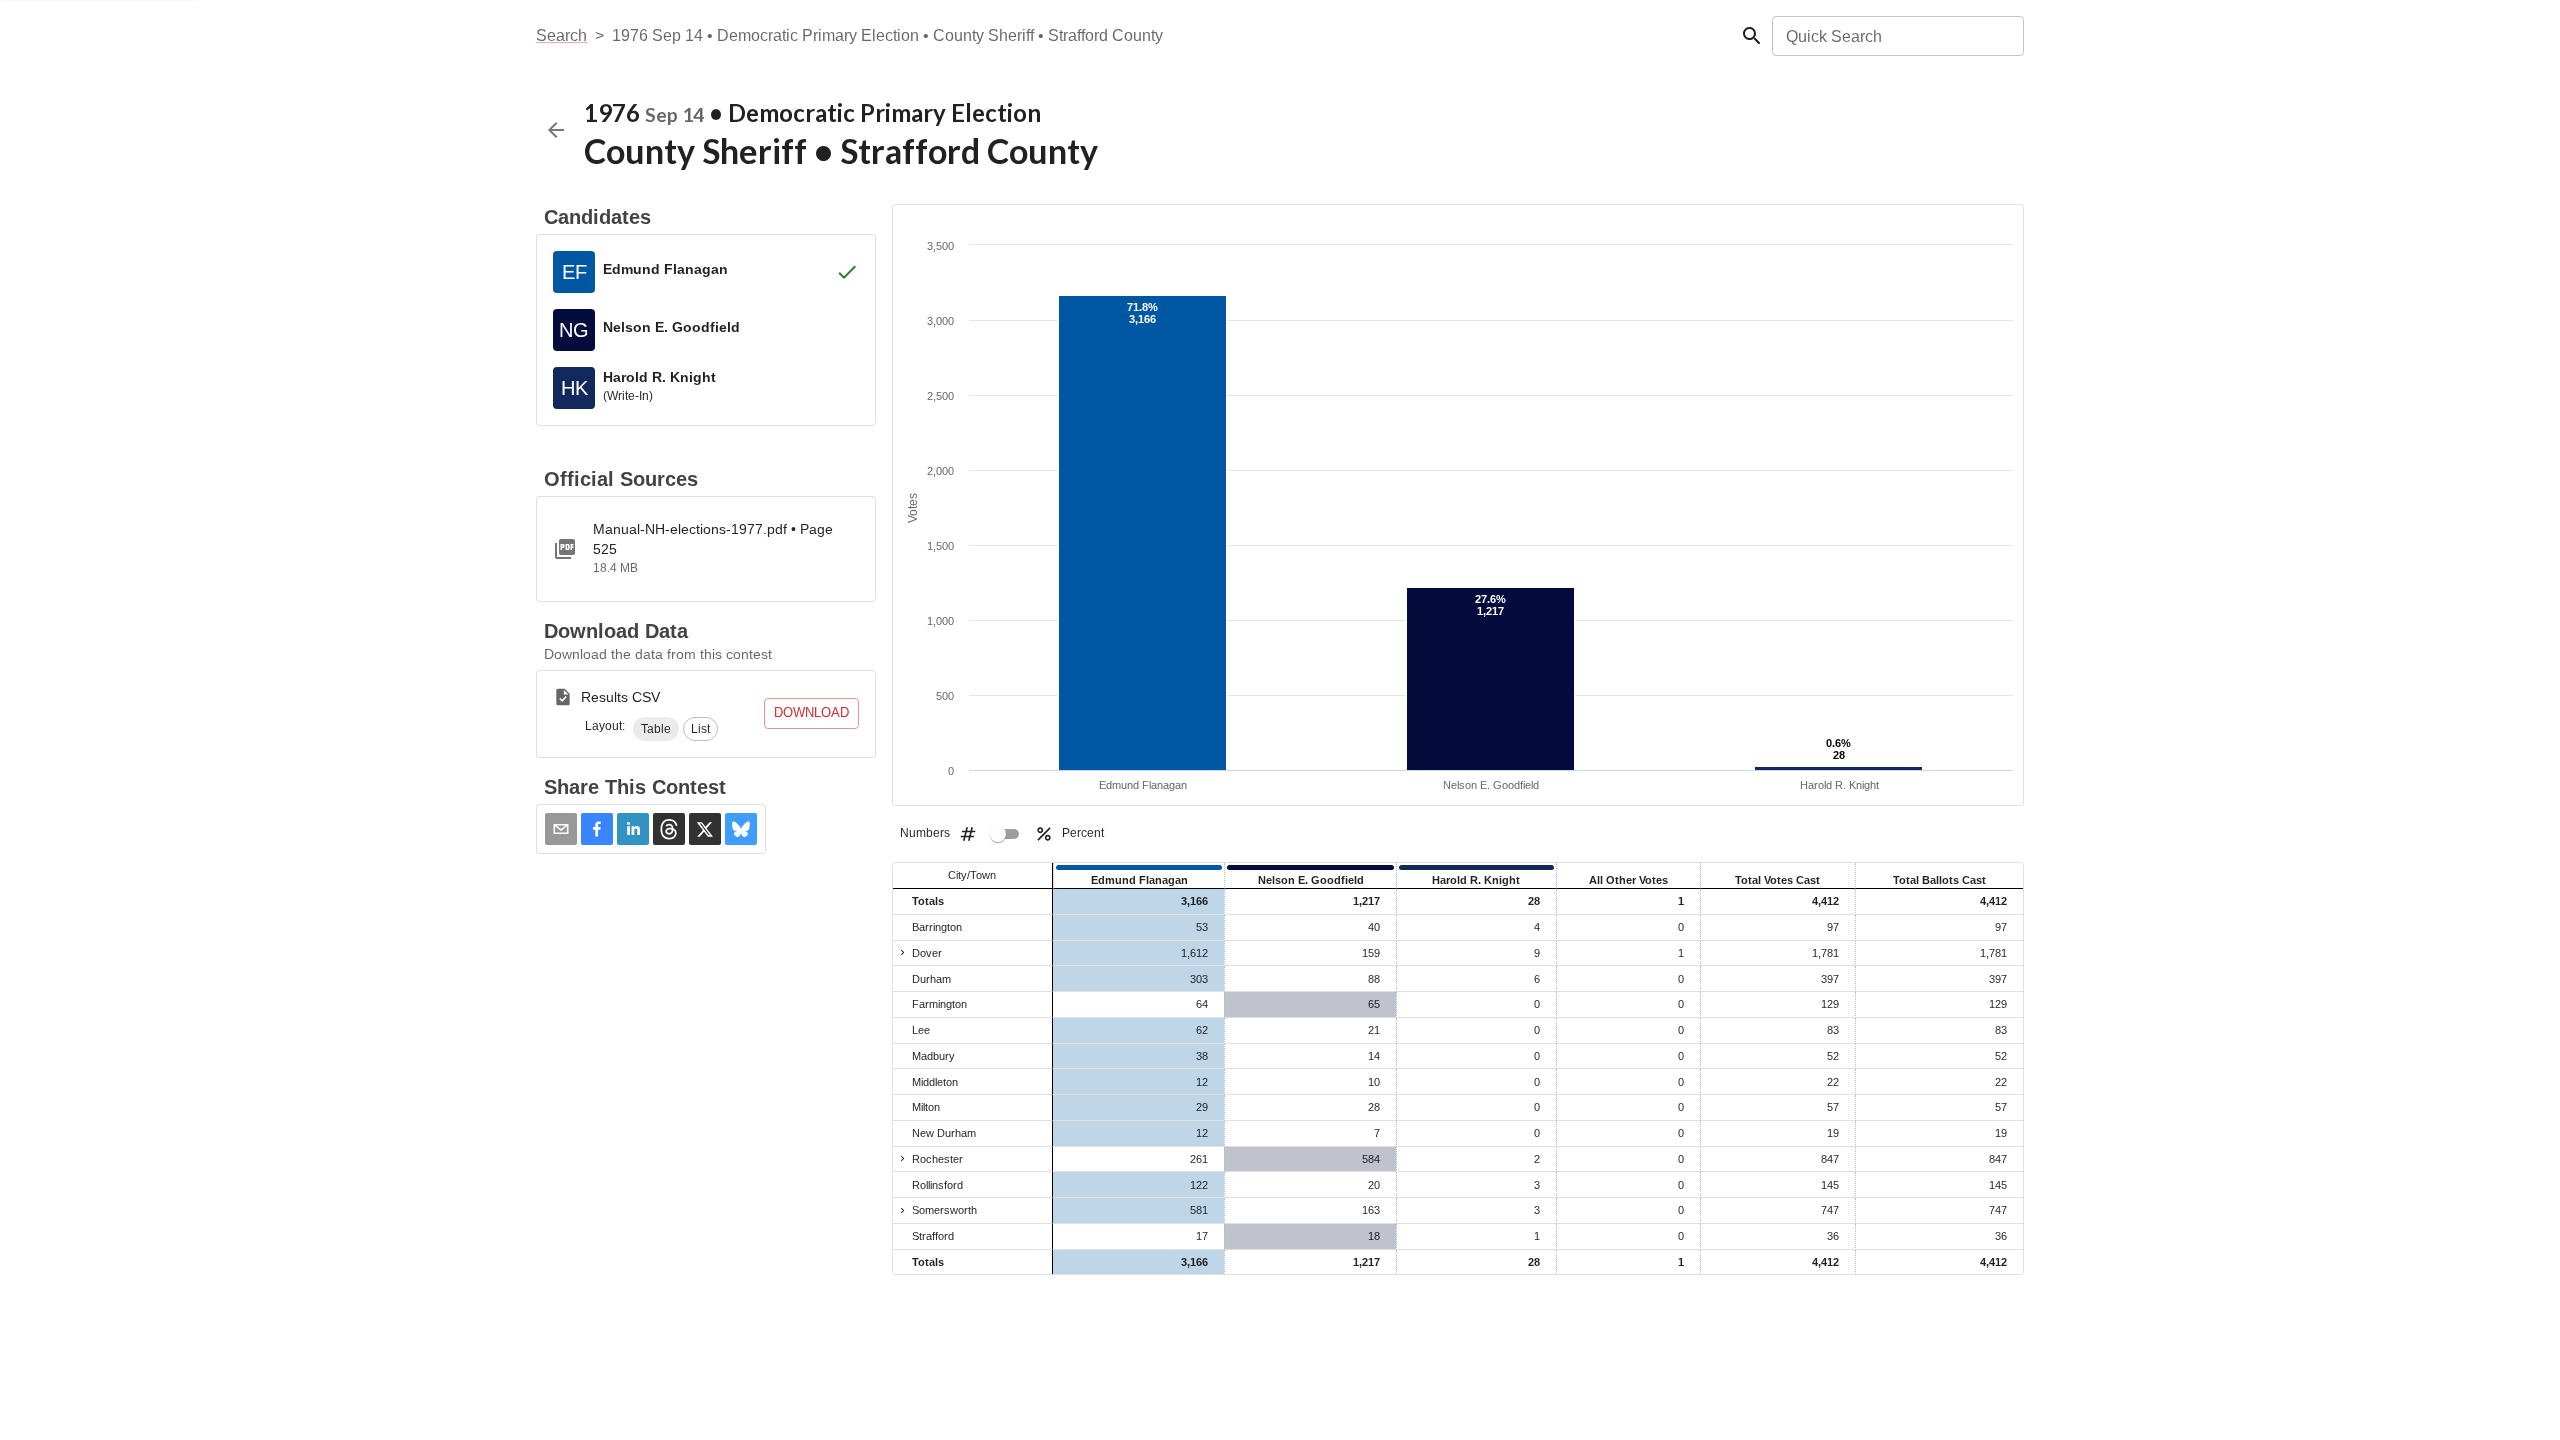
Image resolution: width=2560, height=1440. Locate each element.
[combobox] (1896, 36)
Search (561, 35)
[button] (656, 729)
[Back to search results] (556, 130)
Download (811, 712)
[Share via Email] (561, 829)
